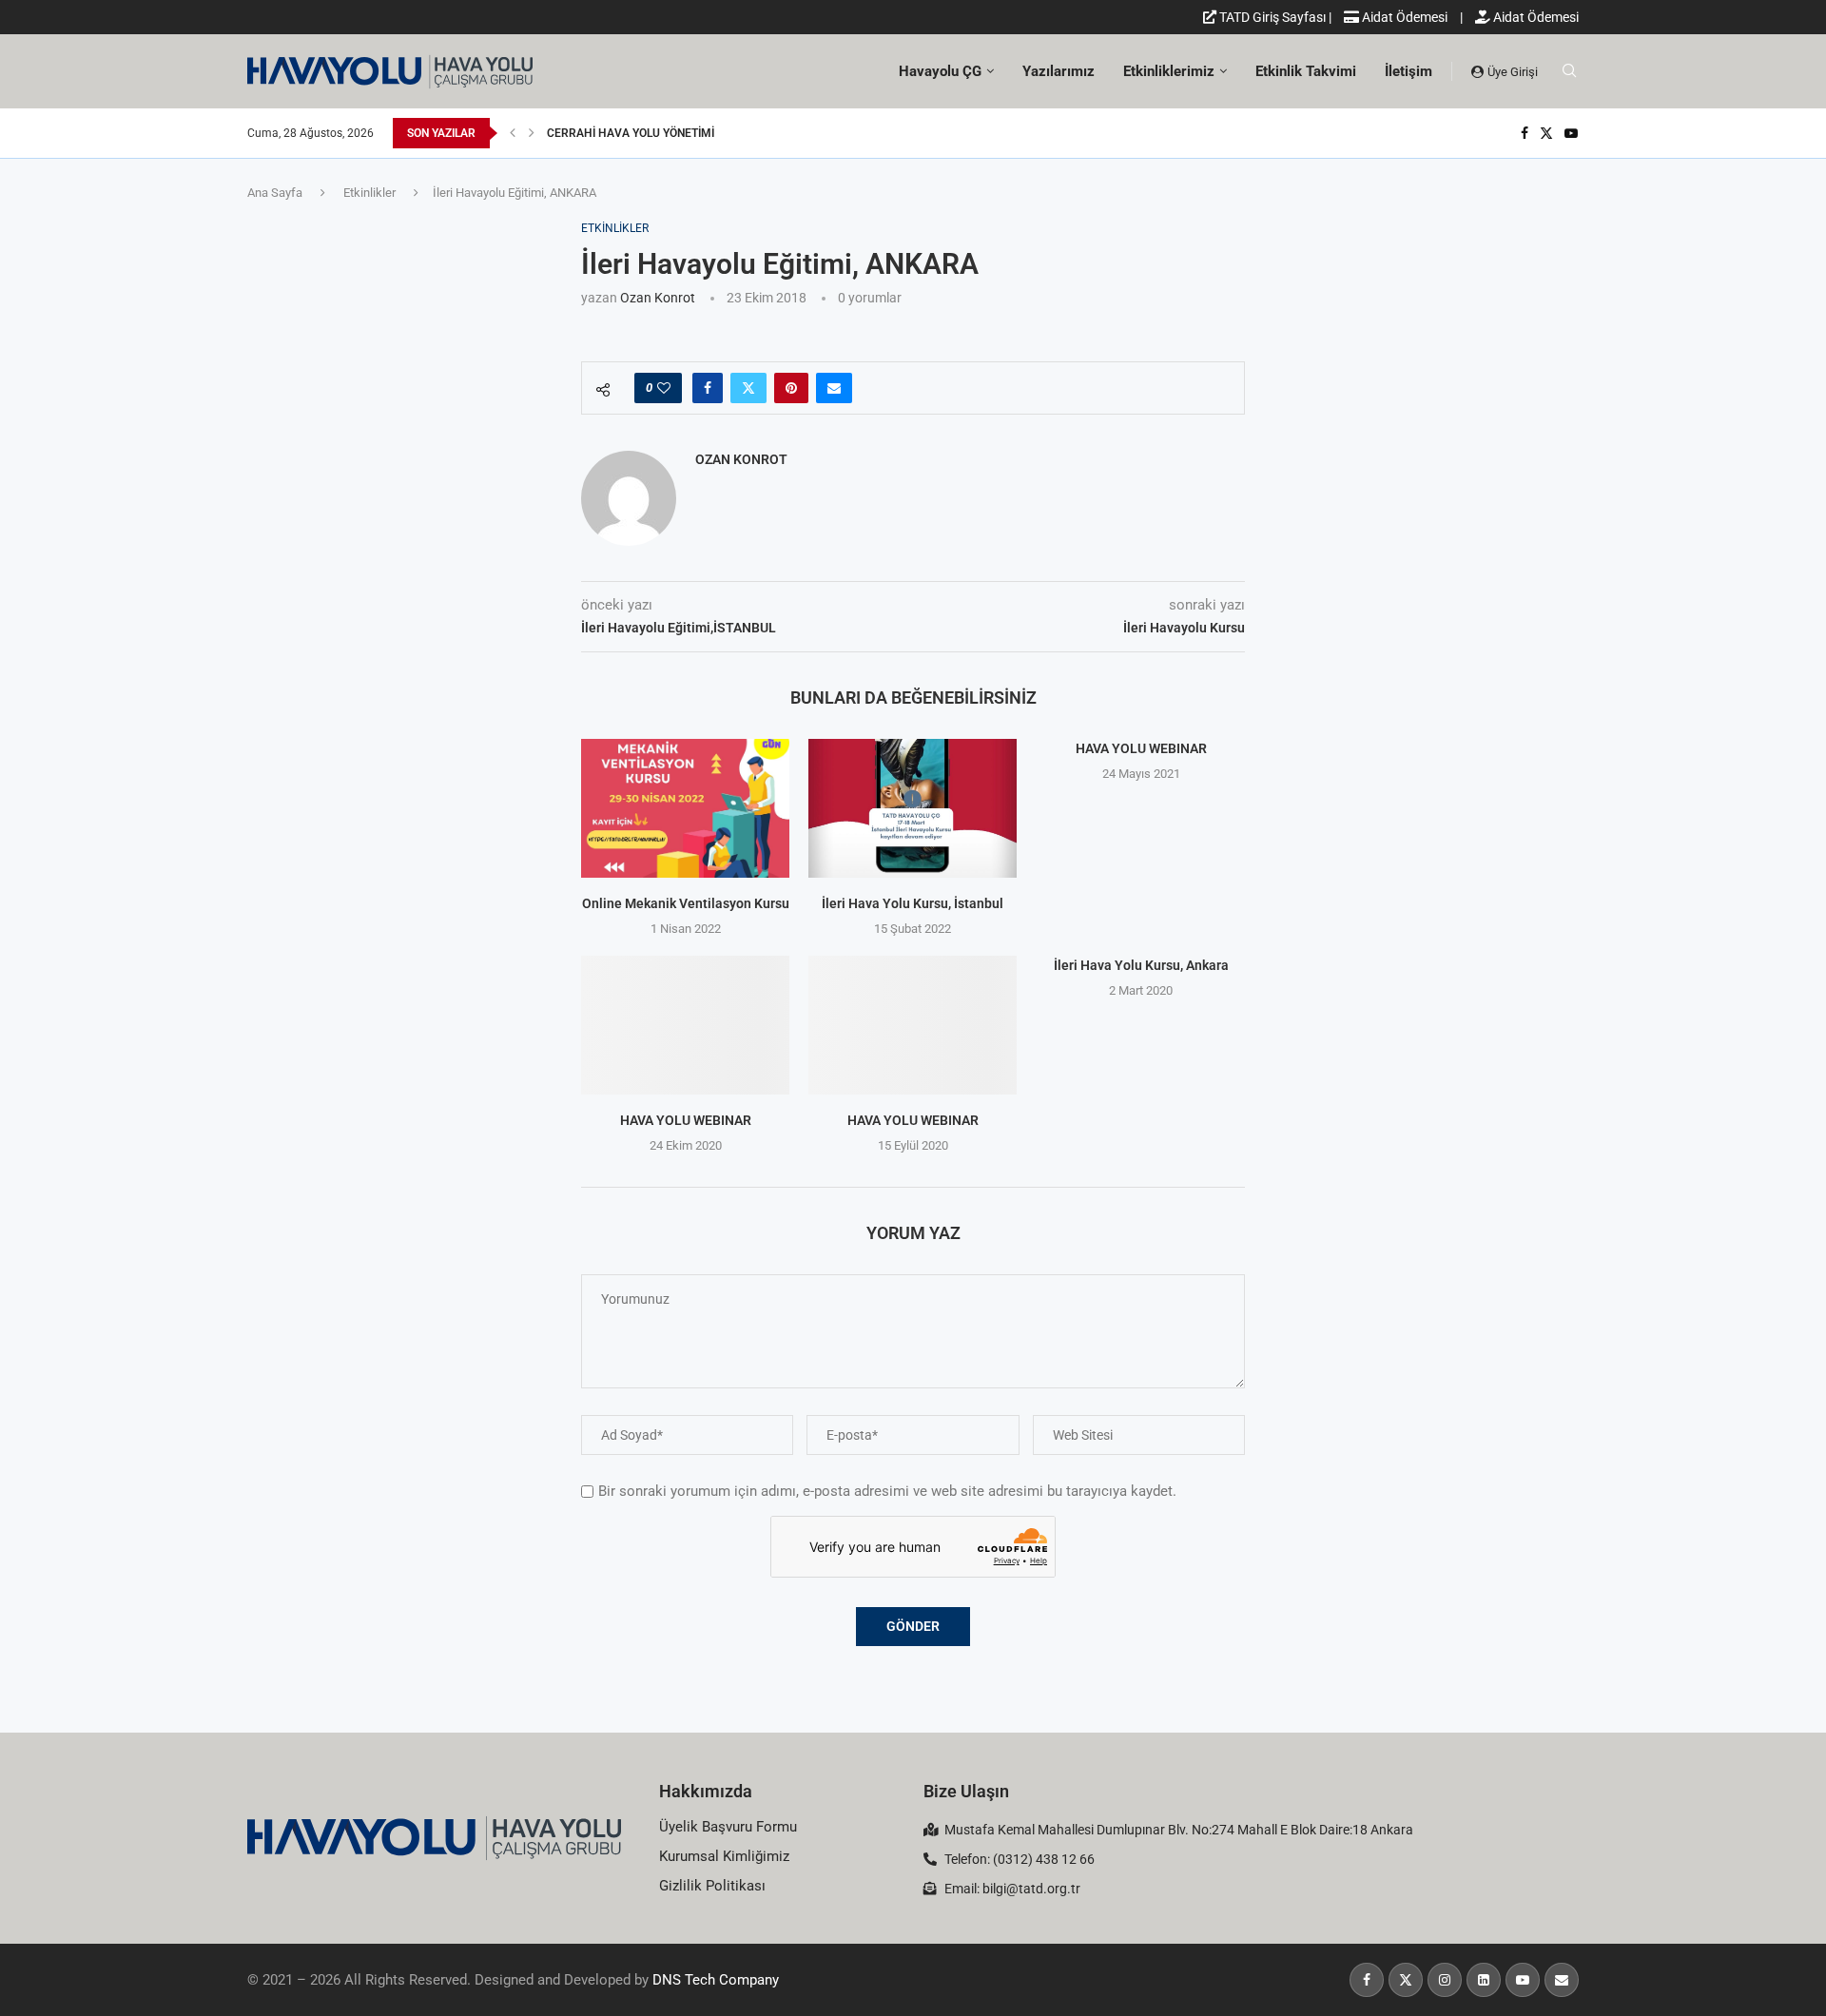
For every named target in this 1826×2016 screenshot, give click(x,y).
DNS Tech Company (716, 1980)
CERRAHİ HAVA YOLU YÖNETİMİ (631, 133)
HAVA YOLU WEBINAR (1140, 748)
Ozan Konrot (658, 298)
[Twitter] (1546, 133)
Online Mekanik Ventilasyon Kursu (686, 903)
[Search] (1569, 71)
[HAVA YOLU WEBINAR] (685, 1025)
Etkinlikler (369, 193)
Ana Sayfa (275, 193)
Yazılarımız (1059, 71)
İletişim (1408, 71)
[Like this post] (664, 388)
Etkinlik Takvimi (1306, 71)
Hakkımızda (706, 1791)
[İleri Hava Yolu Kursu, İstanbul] (913, 808)
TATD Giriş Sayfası (1271, 17)
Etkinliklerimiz (1169, 71)
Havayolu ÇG (940, 71)
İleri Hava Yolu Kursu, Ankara (1140, 965)
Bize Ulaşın (966, 1791)
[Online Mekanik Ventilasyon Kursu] (685, 808)
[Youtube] (1571, 133)
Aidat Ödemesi (1403, 17)
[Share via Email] (834, 388)
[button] (513, 133)
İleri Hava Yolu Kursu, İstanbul (913, 903)
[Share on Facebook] (708, 388)
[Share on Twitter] (748, 388)
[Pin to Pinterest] (791, 388)
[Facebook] (1525, 133)
